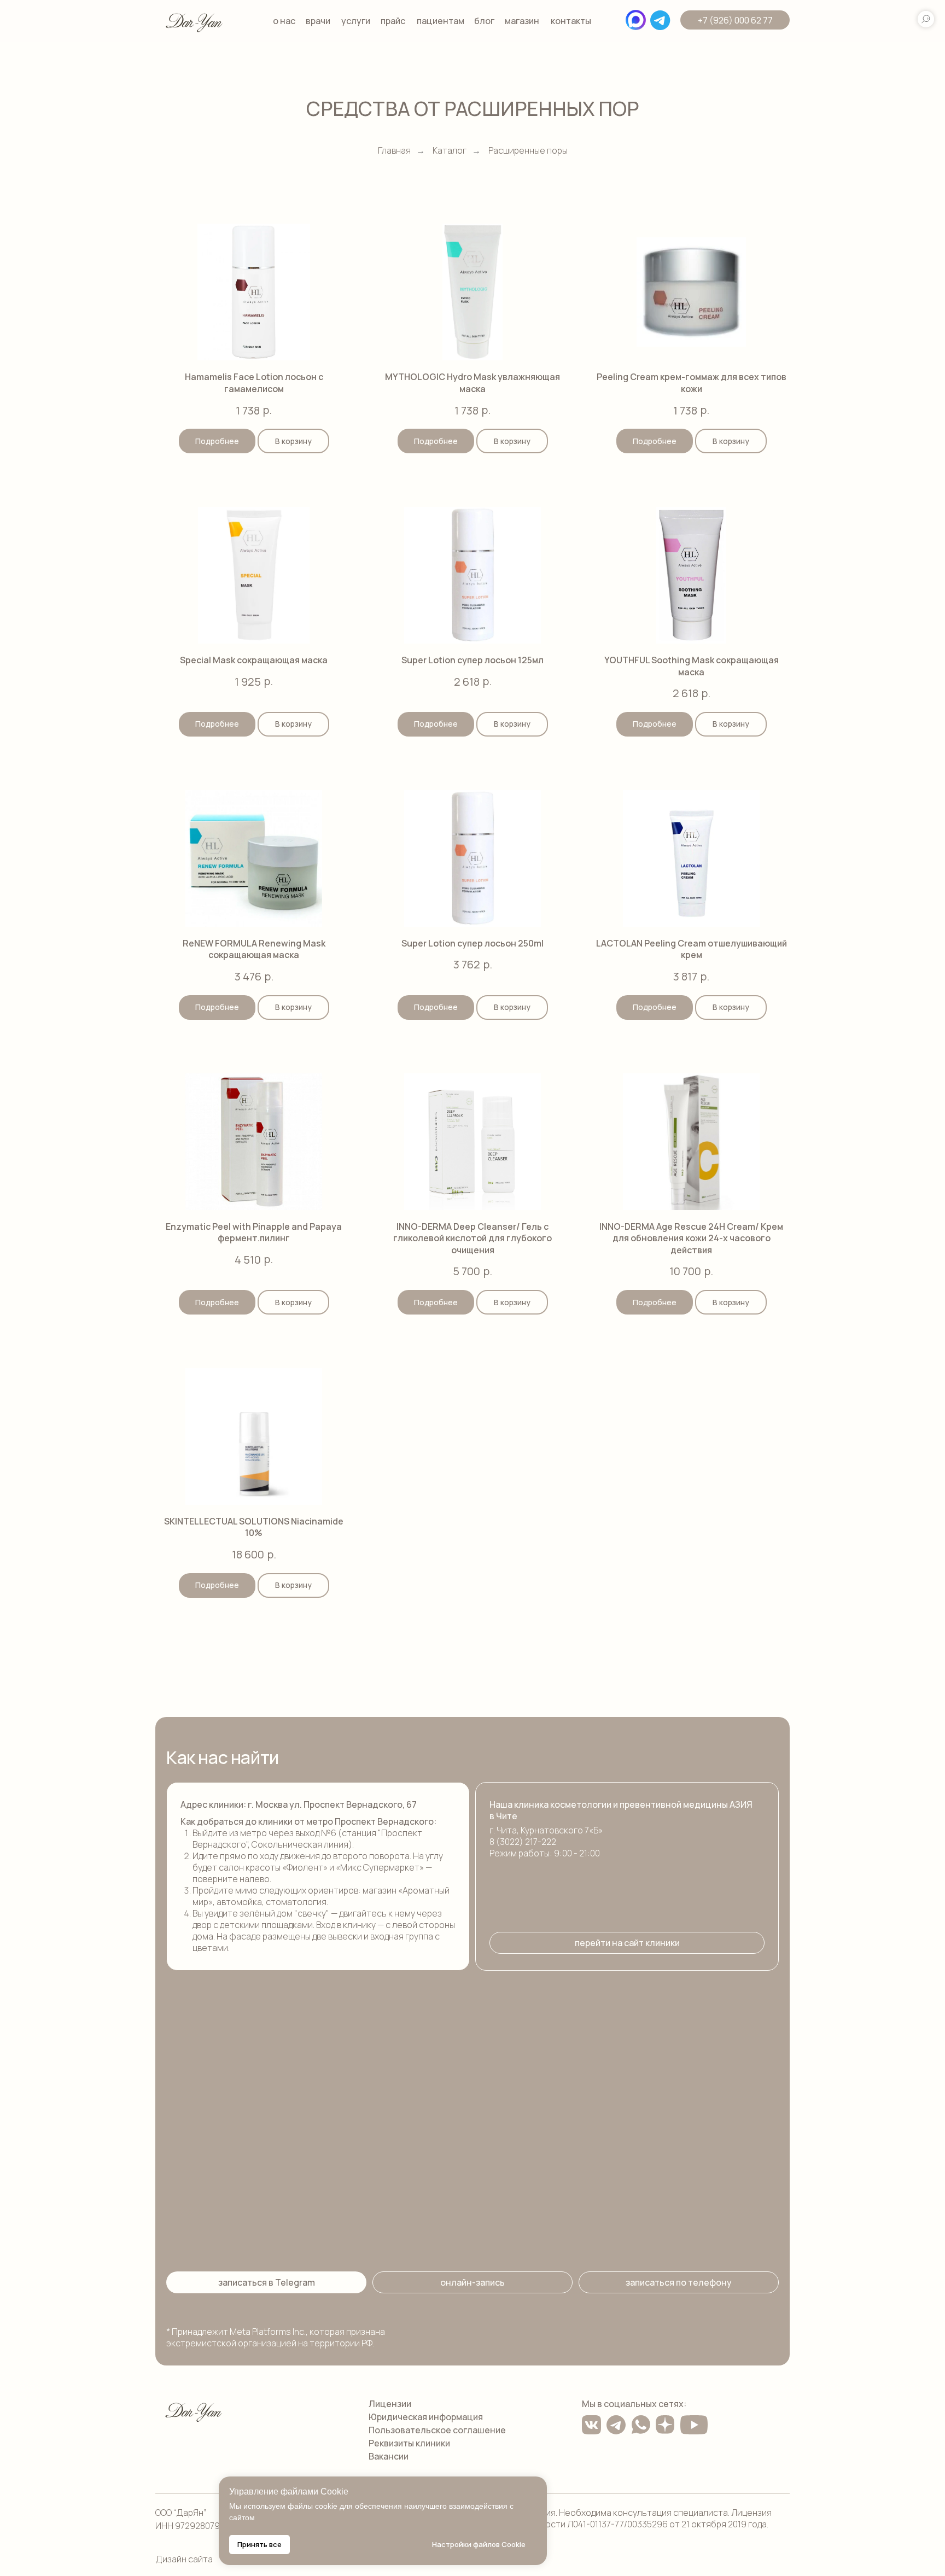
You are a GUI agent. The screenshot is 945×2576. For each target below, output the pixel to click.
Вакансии (389, 2456)
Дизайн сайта (184, 2559)
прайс (393, 21)
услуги (356, 21)
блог (484, 21)
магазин (522, 21)
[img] (194, 21)
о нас (284, 21)
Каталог (450, 151)
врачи (318, 21)
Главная (394, 151)
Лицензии (390, 2404)
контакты (571, 21)
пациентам (441, 21)
